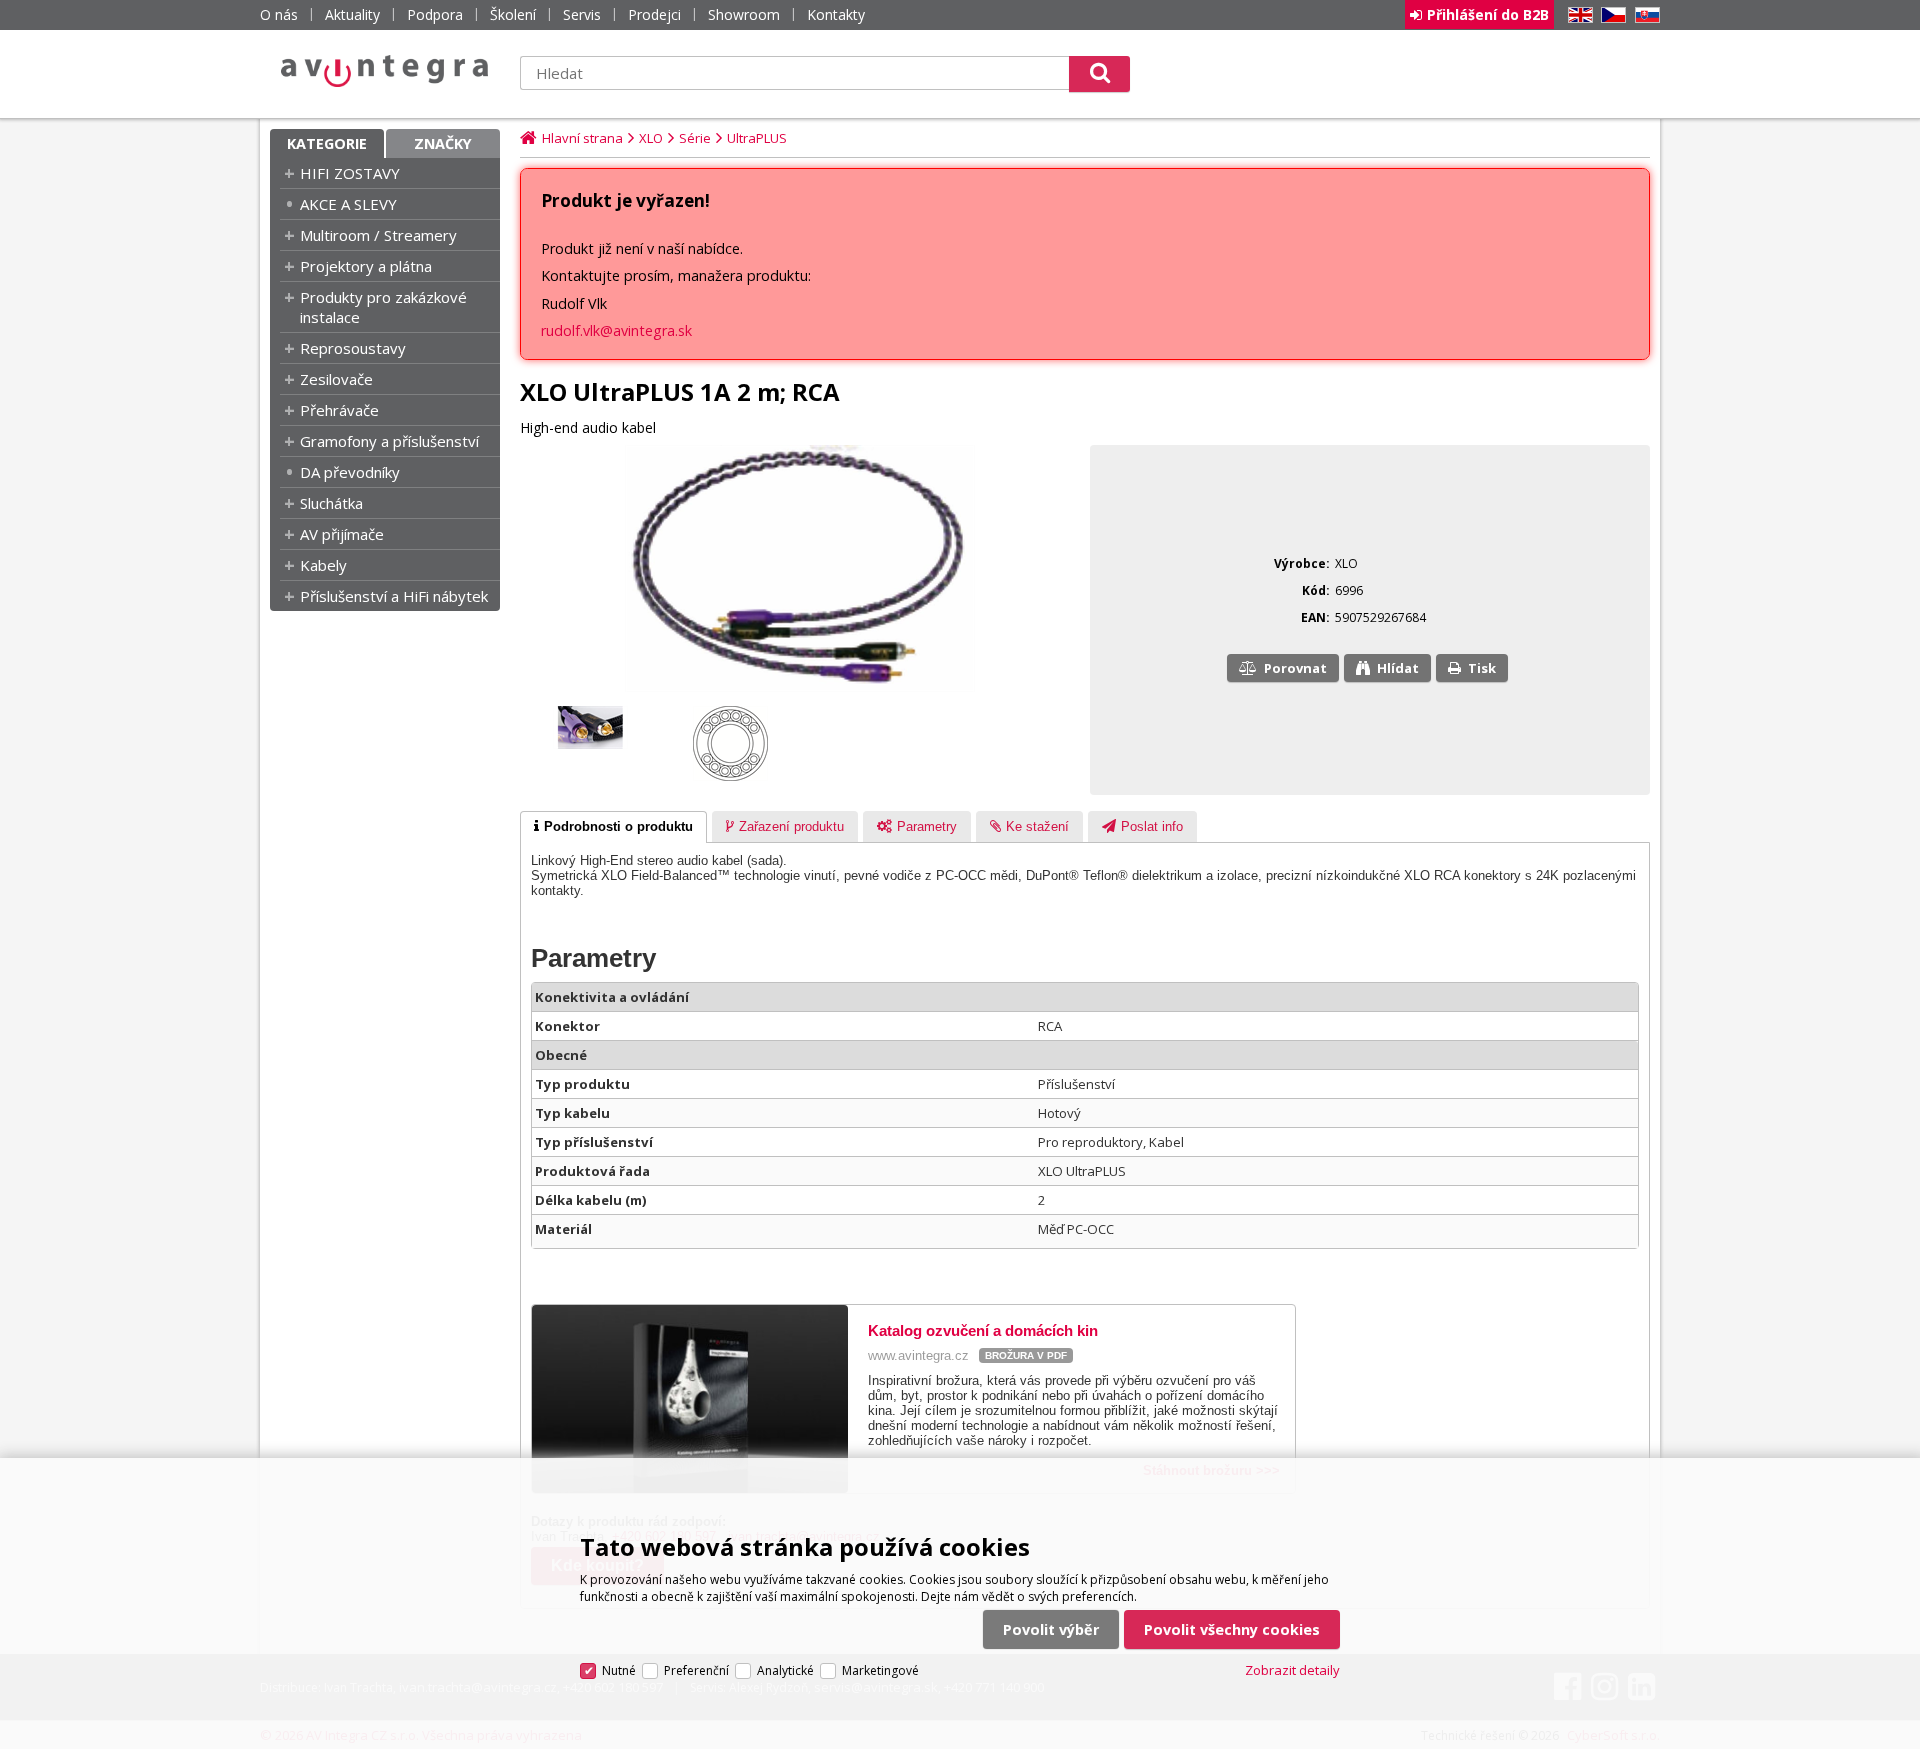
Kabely (323, 565)
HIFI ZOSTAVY (350, 173)
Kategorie (327, 143)
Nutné (619, 1670)
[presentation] (613, 827)
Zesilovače (336, 379)
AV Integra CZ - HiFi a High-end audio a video (385, 71)
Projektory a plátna (366, 266)
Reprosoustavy (353, 348)
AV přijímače (342, 534)
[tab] (613, 827)
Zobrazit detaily (1292, 1670)
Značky (443, 143)
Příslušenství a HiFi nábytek (394, 596)
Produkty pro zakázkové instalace (383, 307)
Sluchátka (331, 503)
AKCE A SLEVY (348, 204)
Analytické (785, 1670)
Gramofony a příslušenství (389, 441)
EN (1577, 15)
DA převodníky (350, 472)
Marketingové (880, 1670)
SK (1644, 15)
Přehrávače (339, 410)
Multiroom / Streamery (378, 235)
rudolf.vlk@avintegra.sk (616, 330)
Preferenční (696, 1670)
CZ (1610, 15)
